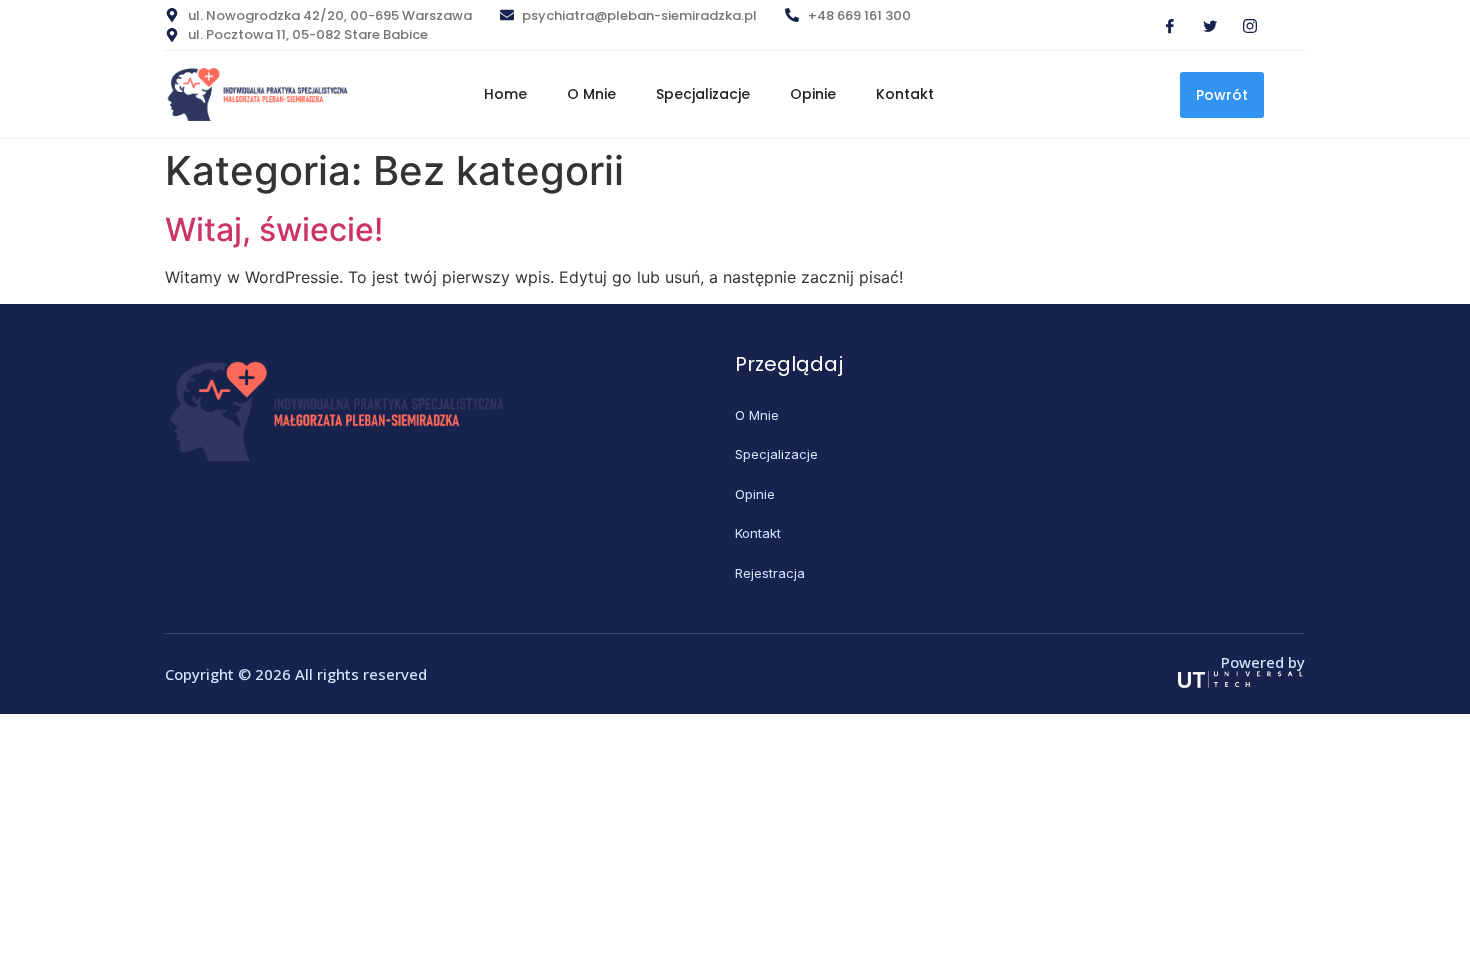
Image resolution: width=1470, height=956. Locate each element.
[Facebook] (1162, 25)
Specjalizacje (703, 94)
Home (505, 94)
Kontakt (905, 94)
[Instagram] (1242, 25)
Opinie (813, 94)
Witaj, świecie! (274, 229)
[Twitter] (1202, 25)
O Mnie (591, 94)
